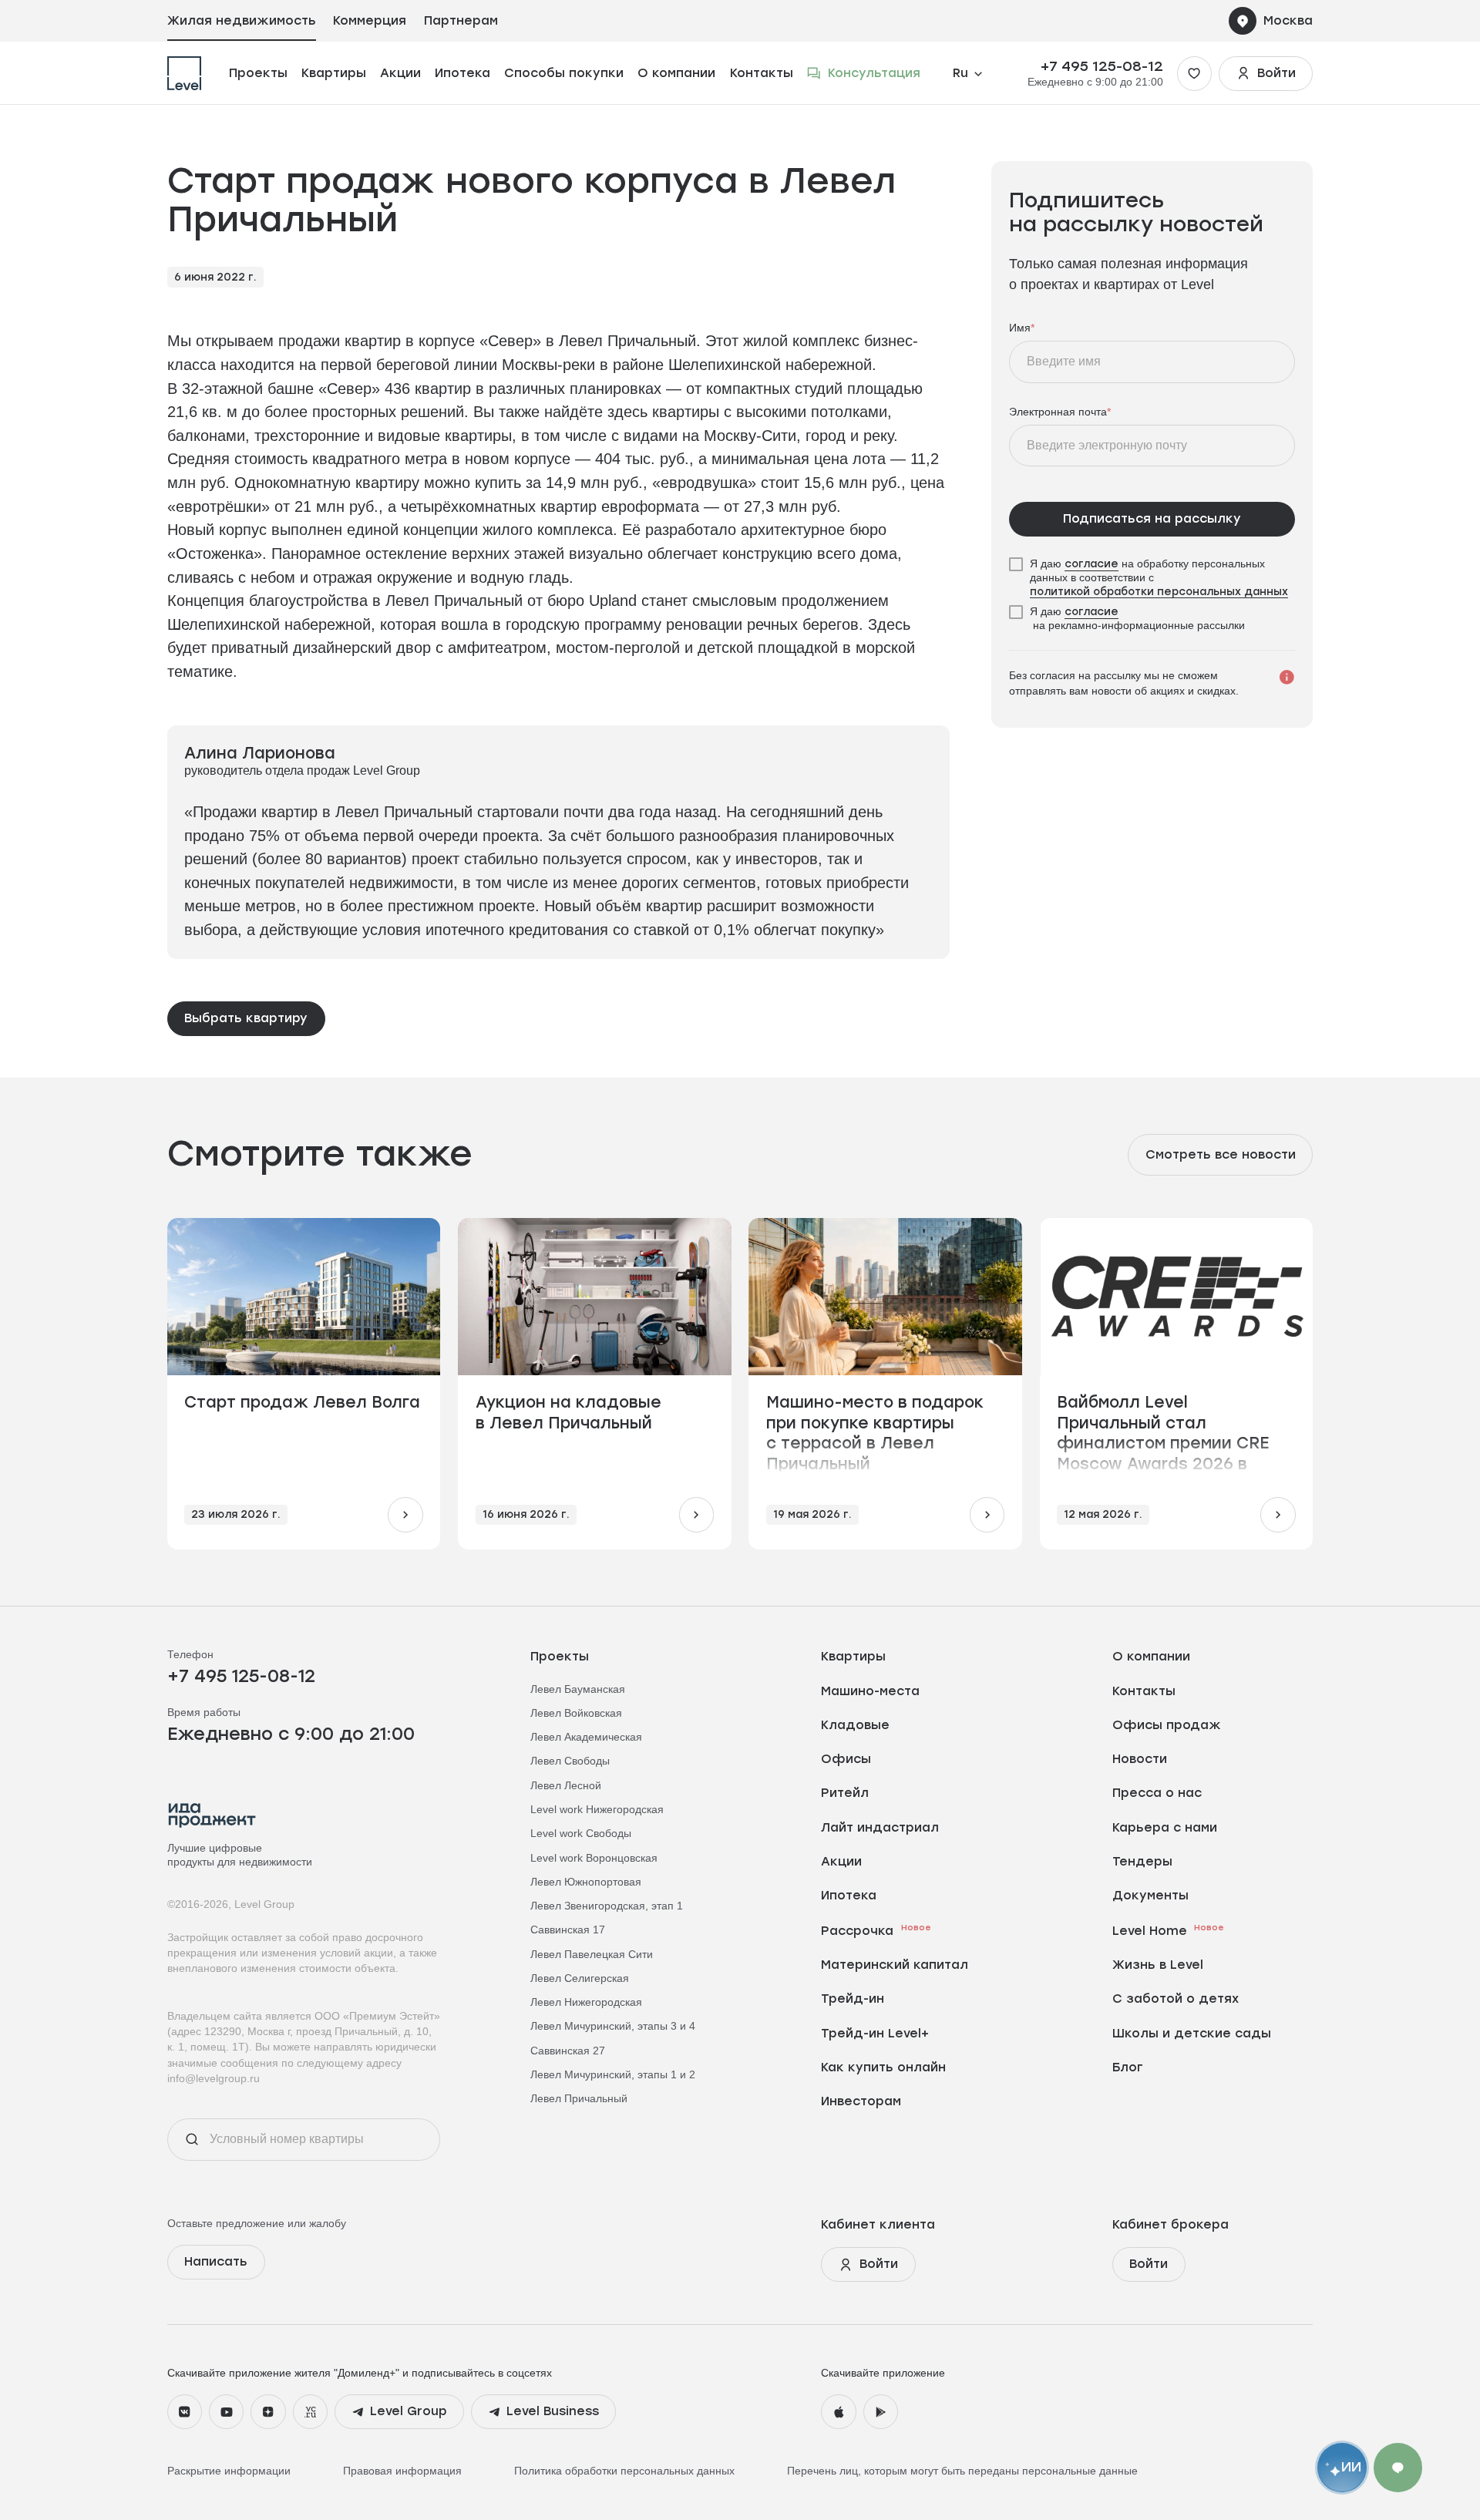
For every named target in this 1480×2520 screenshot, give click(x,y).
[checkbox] (1152, 578)
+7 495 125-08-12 (1102, 66)
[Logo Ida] (212, 1815)
